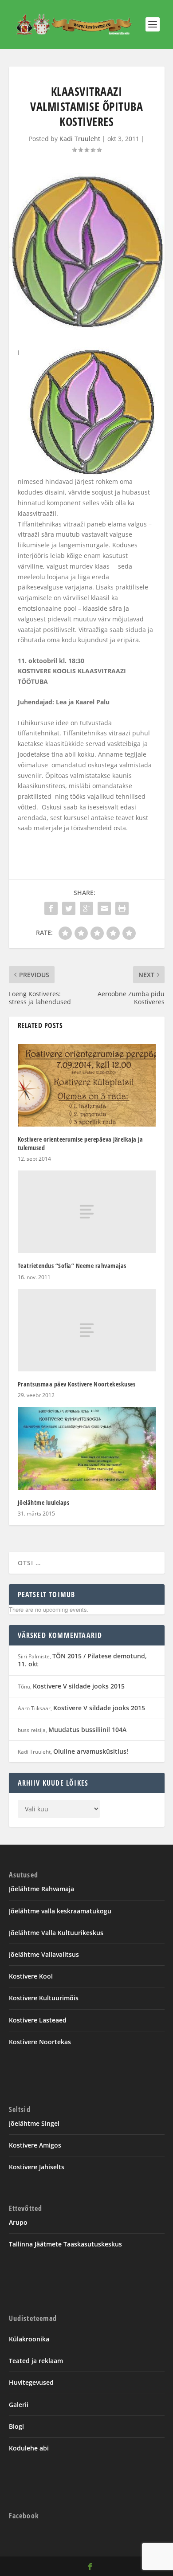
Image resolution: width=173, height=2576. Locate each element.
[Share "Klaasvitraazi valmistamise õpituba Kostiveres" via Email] (104, 908)
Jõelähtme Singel (34, 2123)
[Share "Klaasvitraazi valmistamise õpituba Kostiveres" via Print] (122, 908)
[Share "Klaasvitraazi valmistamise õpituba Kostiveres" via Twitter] (69, 908)
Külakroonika (29, 2339)
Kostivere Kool (31, 1976)
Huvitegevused (31, 2382)
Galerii (19, 2405)
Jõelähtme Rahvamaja (41, 1889)
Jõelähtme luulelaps (44, 1502)
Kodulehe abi (29, 2448)
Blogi (16, 2426)
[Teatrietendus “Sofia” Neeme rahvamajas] (87, 1212)
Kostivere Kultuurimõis (44, 1998)
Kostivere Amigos (35, 2145)
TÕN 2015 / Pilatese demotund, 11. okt (82, 1660)
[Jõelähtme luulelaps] (87, 1448)
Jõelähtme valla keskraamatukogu (60, 1911)
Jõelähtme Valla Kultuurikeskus (56, 1933)
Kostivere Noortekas (40, 2042)
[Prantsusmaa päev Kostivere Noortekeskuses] (87, 1330)
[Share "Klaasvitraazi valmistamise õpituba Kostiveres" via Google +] (86, 908)
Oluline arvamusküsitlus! (91, 1751)
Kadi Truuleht (80, 139)
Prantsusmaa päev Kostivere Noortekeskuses (77, 1384)
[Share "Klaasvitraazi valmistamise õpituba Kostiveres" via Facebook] (51, 908)
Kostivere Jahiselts (37, 2167)
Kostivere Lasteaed (38, 2020)
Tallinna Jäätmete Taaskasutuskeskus (65, 2244)
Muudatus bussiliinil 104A (87, 1730)
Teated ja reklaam (36, 2361)
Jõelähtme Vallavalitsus (44, 1954)
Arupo (18, 2222)
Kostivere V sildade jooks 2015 (79, 1686)
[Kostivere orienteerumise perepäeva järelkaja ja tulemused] (87, 1086)
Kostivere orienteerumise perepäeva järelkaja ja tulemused (81, 1143)
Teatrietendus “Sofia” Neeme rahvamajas (72, 1266)
